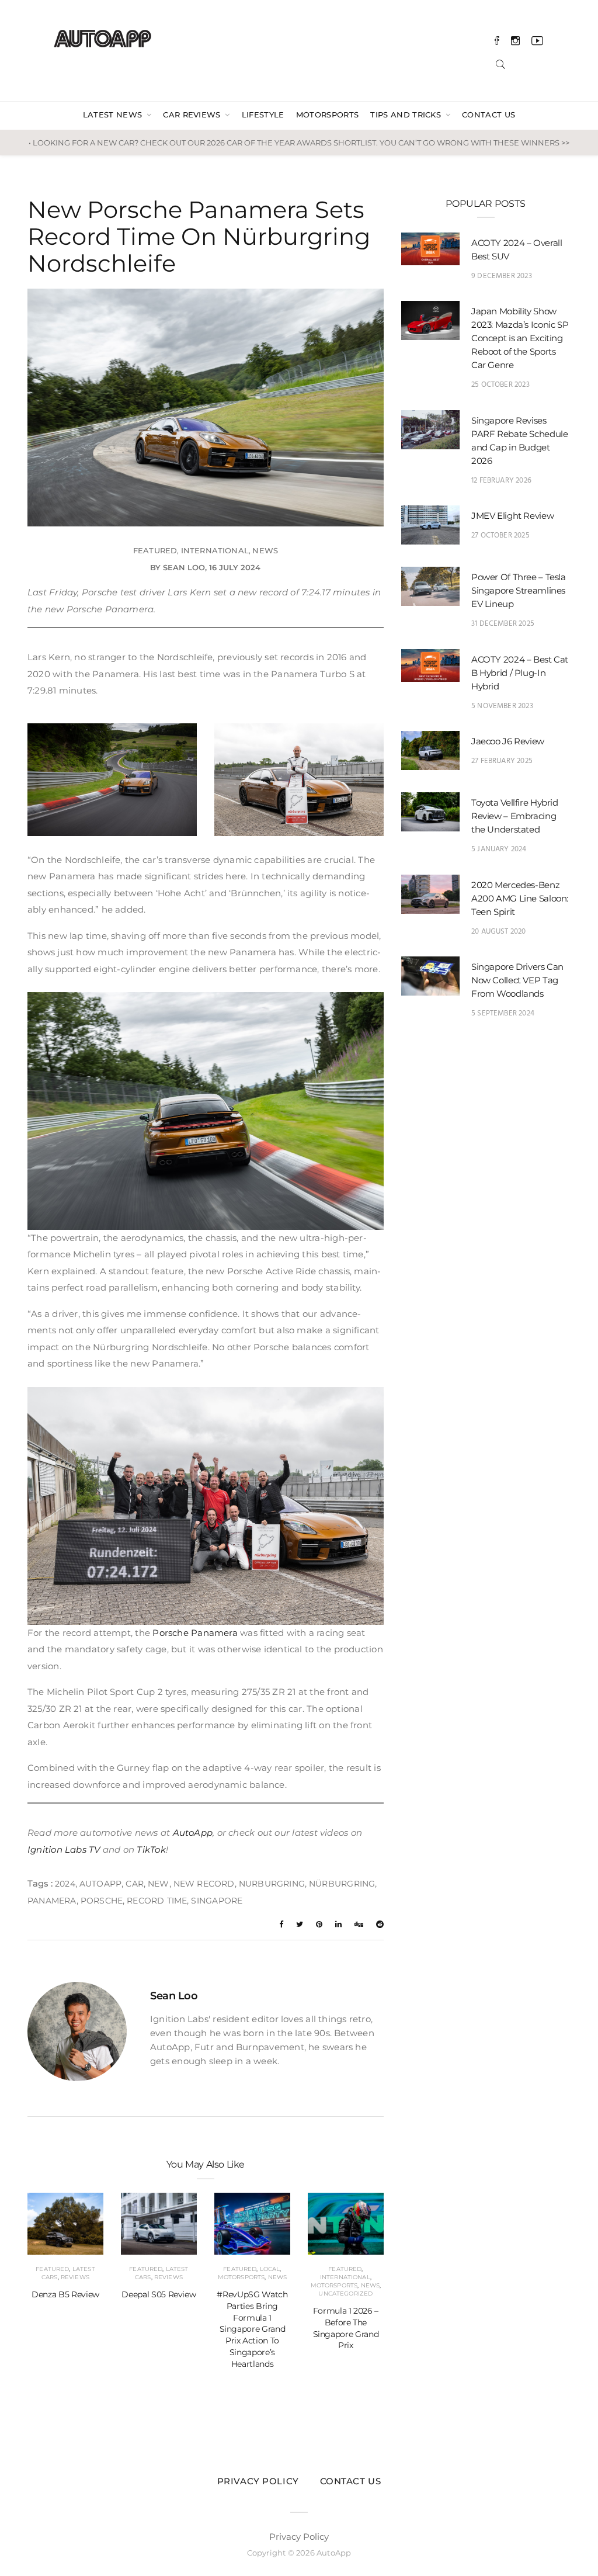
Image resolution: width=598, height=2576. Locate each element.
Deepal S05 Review (159, 2294)
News (265, 550)
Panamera (52, 1901)
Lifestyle (263, 115)
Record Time (157, 1901)
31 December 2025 (503, 624)
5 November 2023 (502, 706)
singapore (217, 1901)
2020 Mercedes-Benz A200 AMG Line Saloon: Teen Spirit (520, 898)
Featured (155, 550)
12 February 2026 (501, 481)
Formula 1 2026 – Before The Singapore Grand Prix (346, 2328)
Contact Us (489, 115)
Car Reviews (193, 115)
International (215, 550)
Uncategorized (345, 2294)
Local (270, 2269)
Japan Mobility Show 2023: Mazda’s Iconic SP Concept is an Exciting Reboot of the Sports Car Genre (520, 338)
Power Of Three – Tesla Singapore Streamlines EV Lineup (519, 590)
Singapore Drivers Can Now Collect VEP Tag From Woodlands (517, 980)
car (135, 1884)
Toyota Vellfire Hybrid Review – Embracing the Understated (515, 816)
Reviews (75, 2277)
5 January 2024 (499, 849)
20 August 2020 (499, 932)
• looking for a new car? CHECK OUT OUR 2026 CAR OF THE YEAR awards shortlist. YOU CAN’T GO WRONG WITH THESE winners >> (299, 143)
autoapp (100, 1884)
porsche (102, 1901)
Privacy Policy (258, 2481)
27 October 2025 (500, 535)
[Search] (500, 63)
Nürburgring (342, 1884)
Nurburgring (272, 1884)
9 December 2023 (502, 276)
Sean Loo (184, 567)
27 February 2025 (502, 761)
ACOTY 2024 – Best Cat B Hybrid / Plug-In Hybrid (520, 673)
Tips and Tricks (407, 115)
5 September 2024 (503, 1013)
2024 (65, 1884)
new (159, 1884)
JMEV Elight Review (512, 516)
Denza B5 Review (65, 2294)
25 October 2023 (500, 385)
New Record (204, 1884)
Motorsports (328, 115)
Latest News (114, 115)
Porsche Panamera (195, 1633)
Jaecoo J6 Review (508, 741)
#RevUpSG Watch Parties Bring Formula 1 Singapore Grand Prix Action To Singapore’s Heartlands (252, 2329)
